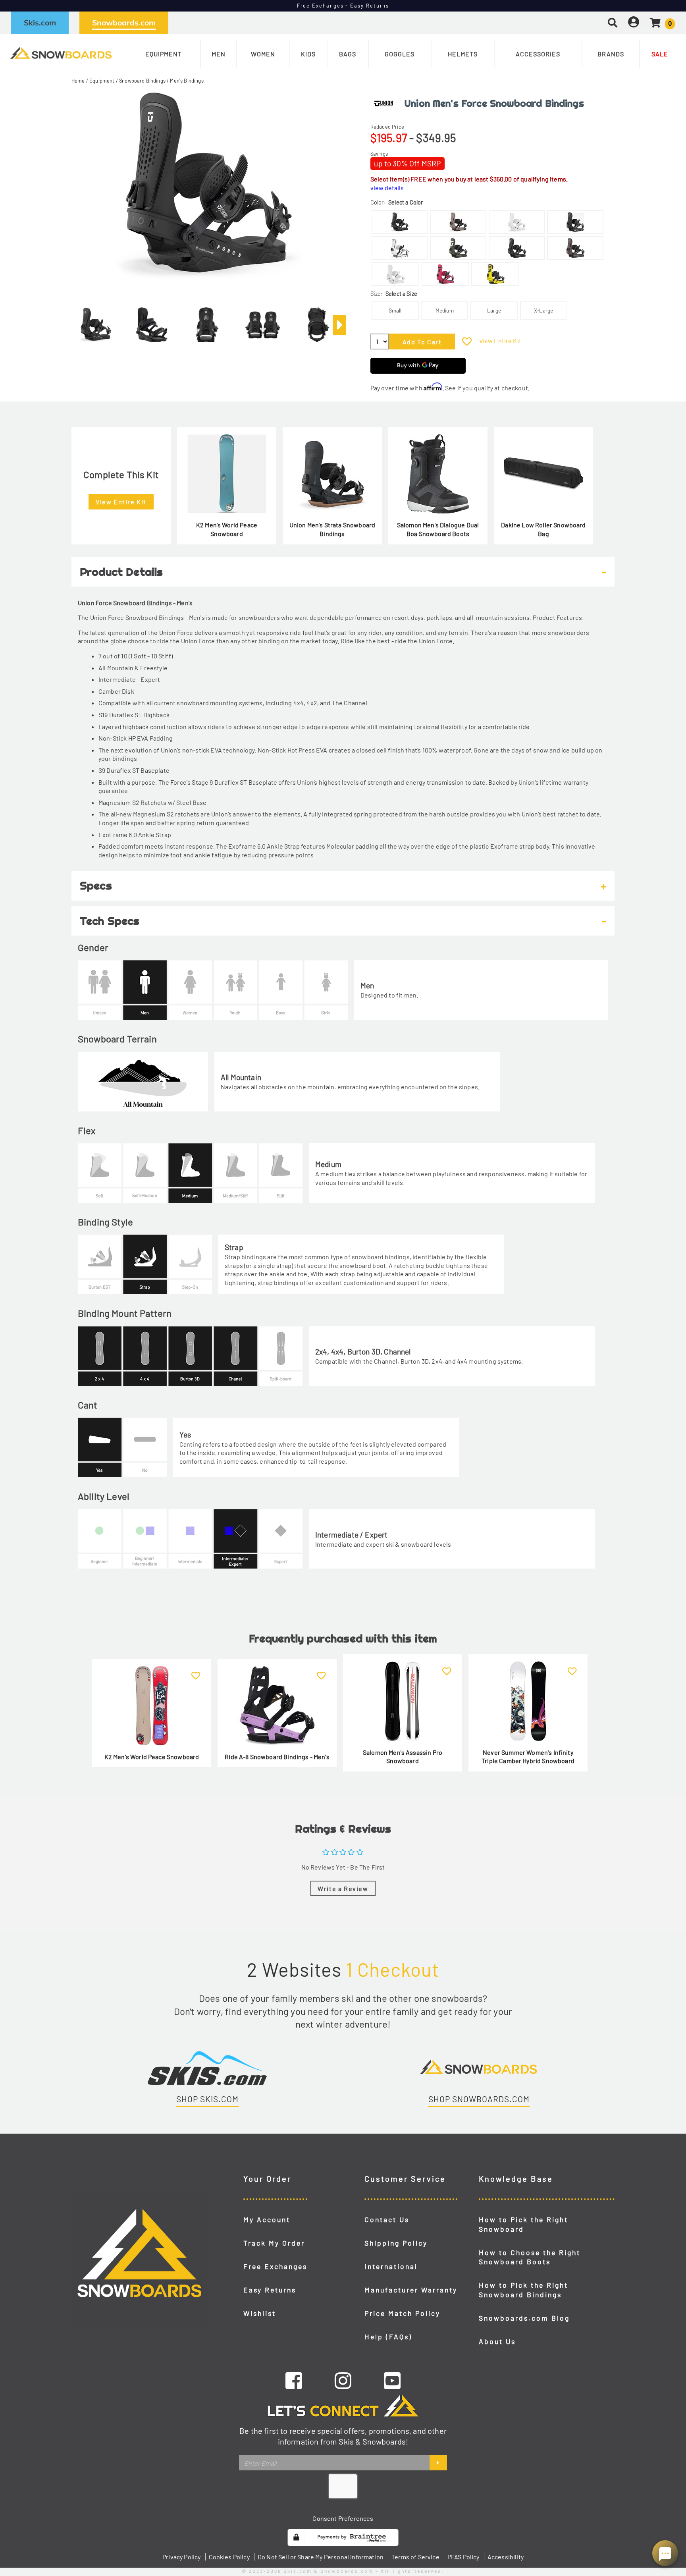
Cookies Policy (229, 2557)
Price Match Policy (402, 2313)
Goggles (400, 54)
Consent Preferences (343, 2518)
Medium (445, 310)
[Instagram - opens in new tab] (343, 2380)
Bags (348, 54)
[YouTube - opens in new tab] (392, 2380)
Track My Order (274, 2243)
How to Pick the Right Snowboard (523, 2224)
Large (494, 310)
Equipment (164, 54)
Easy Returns (270, 2290)
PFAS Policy (463, 2557)
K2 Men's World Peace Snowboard (227, 529)
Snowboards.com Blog (524, 2318)
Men (219, 54)
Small (395, 310)
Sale (660, 54)
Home (78, 81)
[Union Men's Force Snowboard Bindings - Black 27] (96, 322)
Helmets (463, 54)
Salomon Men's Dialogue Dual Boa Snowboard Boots (438, 529)
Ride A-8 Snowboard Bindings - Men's (277, 1757)
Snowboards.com (124, 23)
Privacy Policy (181, 2557)
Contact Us (387, 2219)
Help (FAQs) (388, 2337)
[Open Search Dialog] (613, 22)
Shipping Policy (396, 2243)
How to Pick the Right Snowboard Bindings (523, 2290)
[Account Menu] (634, 22)
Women (263, 54)
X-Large (543, 310)
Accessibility (506, 2557)
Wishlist (260, 2313)
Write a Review (343, 1888)
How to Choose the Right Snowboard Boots (530, 2257)
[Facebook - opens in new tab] (294, 2380)
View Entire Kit (500, 341)
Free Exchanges (275, 2266)
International (391, 2266)
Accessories (538, 54)
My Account (267, 2219)
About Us (497, 2341)
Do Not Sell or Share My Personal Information (321, 2557)
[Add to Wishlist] (467, 341)
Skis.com (40, 23)
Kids (308, 54)
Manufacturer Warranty (411, 2290)
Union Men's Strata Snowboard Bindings (332, 529)
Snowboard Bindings (142, 81)
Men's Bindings (187, 81)
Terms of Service (415, 2557)
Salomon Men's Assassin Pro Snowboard (403, 1757)
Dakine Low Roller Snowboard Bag (543, 529)
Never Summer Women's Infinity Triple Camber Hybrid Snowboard (528, 1757)
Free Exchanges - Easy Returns (343, 6)
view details (387, 188)
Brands (611, 54)
